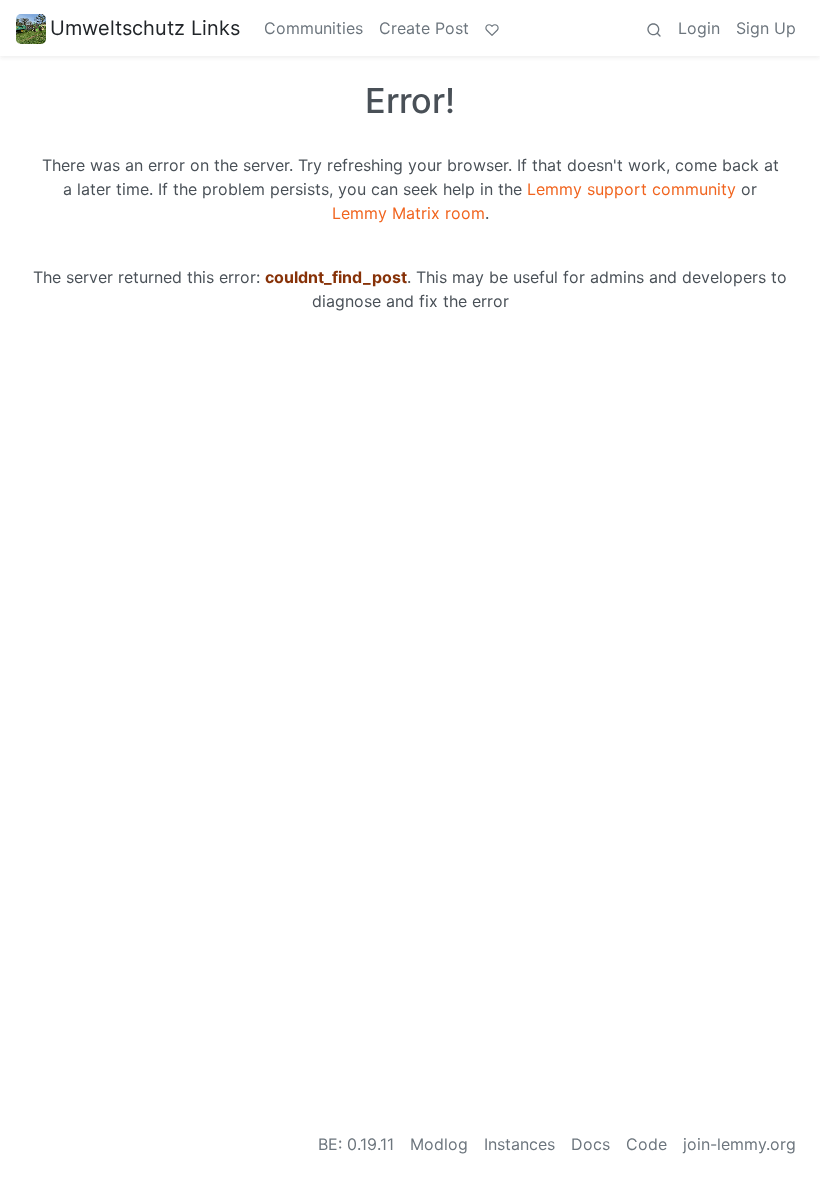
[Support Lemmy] (492, 28)
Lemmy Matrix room (408, 213)
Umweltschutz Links (145, 28)
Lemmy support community (631, 189)
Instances (519, 1144)
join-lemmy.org (739, 1144)
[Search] (654, 28)
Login (699, 28)
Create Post (424, 28)
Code (646, 1144)
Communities (313, 28)
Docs (590, 1144)
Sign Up (766, 28)
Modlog (439, 1144)
